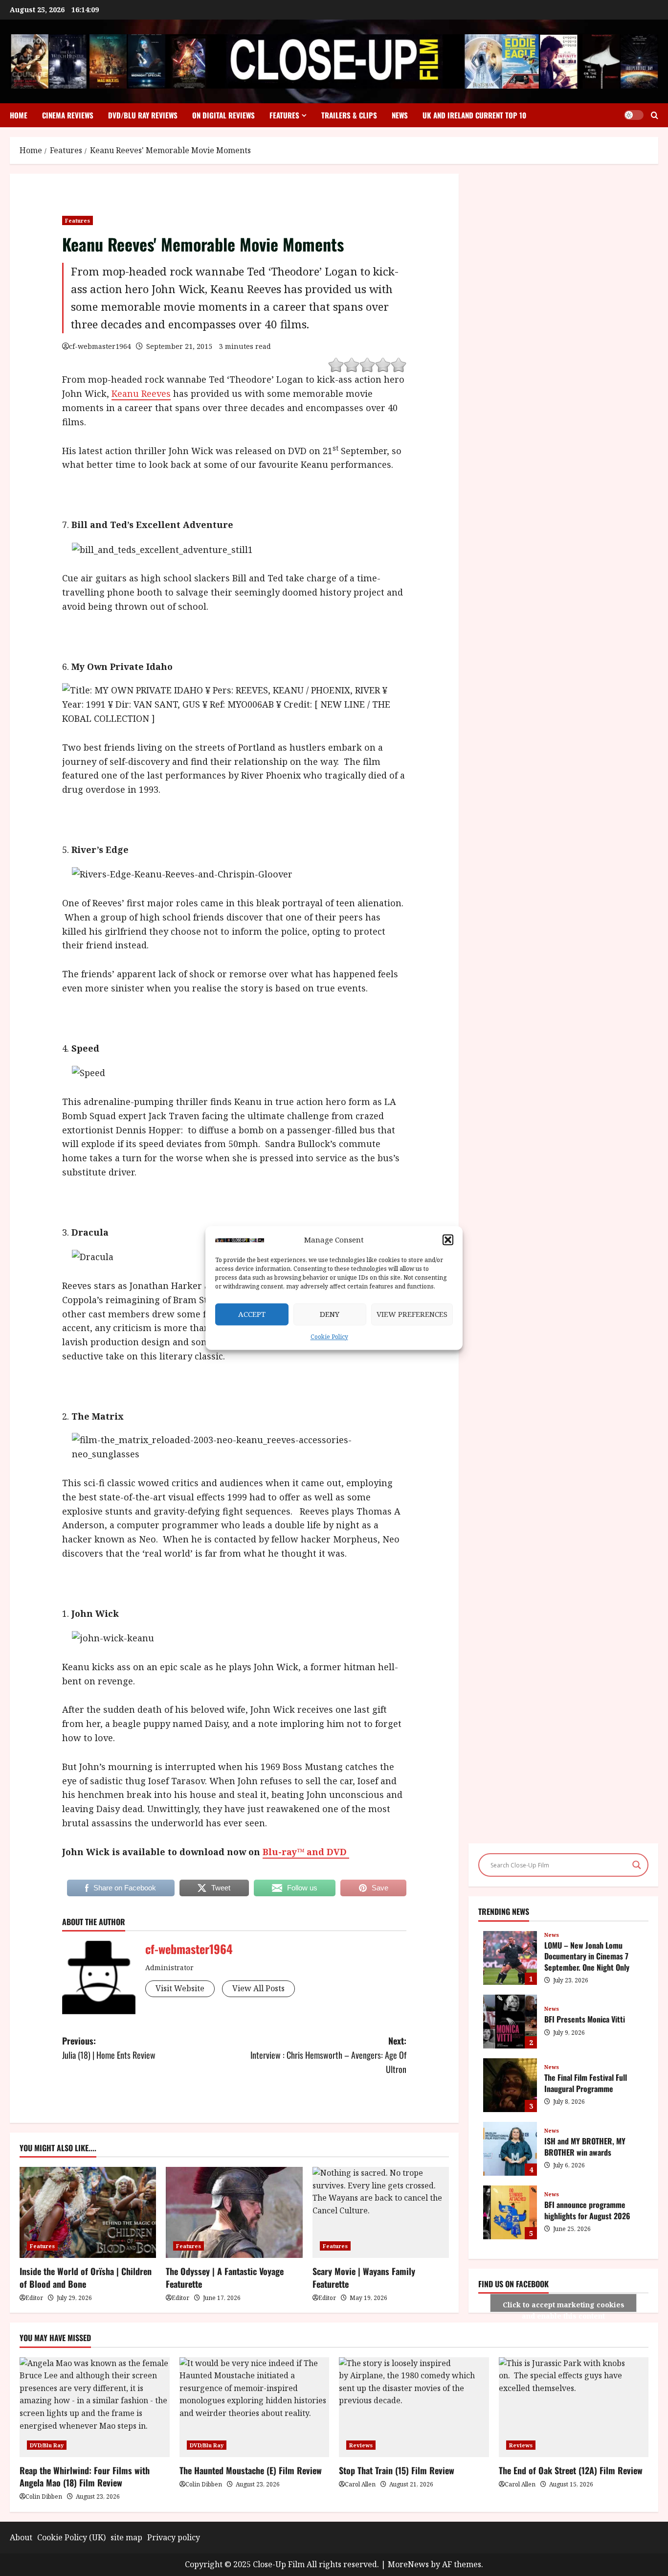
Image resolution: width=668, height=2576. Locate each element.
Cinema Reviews (68, 115)
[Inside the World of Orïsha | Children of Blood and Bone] (88, 2212)
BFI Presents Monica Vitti (510, 2022)
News (400, 115)
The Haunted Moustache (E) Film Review (251, 2470)
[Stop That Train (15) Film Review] (414, 2407)
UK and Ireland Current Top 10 (474, 115)
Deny (330, 1314)
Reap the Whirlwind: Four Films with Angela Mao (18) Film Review (85, 2476)
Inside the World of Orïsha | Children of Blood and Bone (86, 2277)
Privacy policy (174, 2537)
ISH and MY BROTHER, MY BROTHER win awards (510, 2149)
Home (19, 115)
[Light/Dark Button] (634, 115)
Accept (252, 1314)
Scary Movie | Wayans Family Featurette (364, 2277)
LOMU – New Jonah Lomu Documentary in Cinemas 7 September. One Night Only (510, 1958)
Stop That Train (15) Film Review (397, 2470)
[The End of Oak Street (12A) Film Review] (574, 2407)
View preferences (412, 1314)
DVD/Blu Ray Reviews (143, 115)
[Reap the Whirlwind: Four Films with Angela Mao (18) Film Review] (95, 2407)
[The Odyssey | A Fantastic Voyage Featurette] (234, 2212)
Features (284, 115)
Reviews (361, 2445)
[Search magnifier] (637, 1865)
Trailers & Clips (349, 115)
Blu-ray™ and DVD (306, 1852)
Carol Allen (360, 2484)
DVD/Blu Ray (47, 2445)
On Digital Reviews (223, 115)
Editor (34, 2298)
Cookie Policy (329, 1337)
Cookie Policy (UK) (71, 2537)
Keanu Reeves (141, 393)
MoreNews (408, 2564)
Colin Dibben (44, 2496)
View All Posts (258, 1988)
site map (126, 2537)
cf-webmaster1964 (100, 346)
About (21, 2537)
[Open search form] (655, 115)
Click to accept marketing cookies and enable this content (564, 2306)
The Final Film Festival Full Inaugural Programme (510, 2085)
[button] (448, 1240)
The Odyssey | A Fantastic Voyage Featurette (225, 2277)
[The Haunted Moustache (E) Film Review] (255, 2407)
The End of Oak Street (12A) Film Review (571, 2470)
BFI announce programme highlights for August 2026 (510, 2212)
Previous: (109, 2048)
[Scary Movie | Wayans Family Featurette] (381, 2212)
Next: (328, 2055)
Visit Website (180, 1988)
